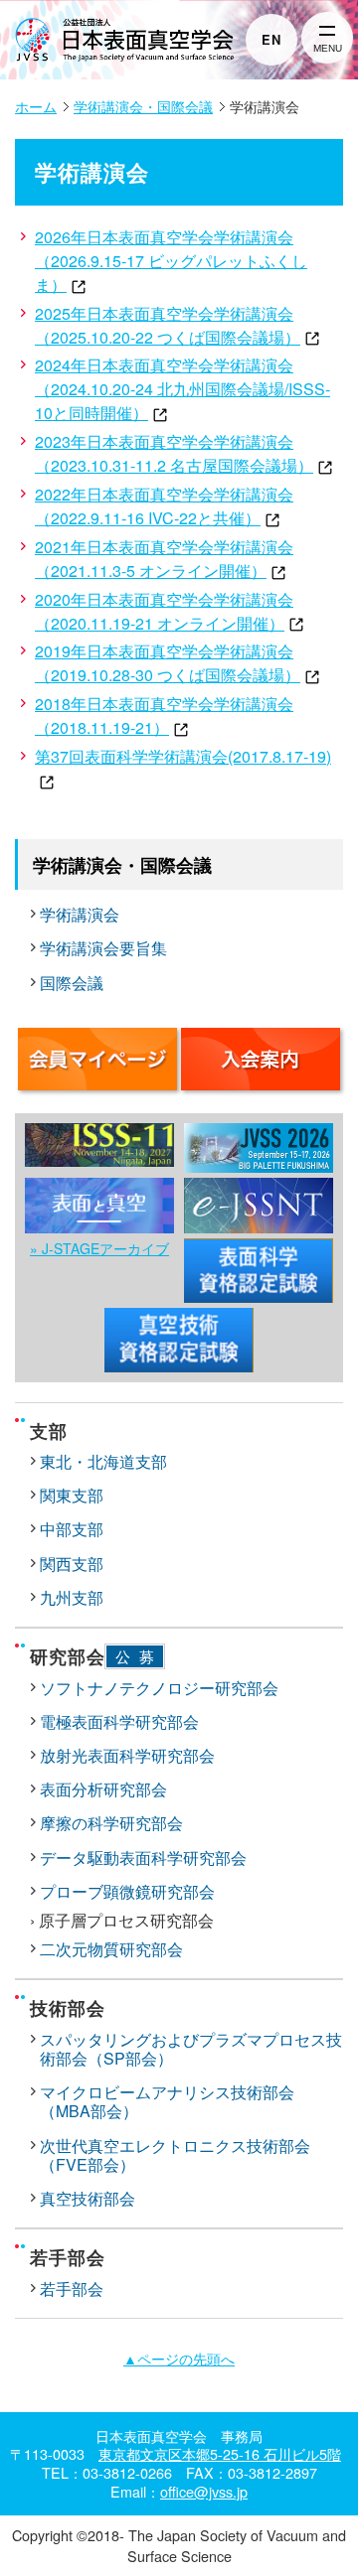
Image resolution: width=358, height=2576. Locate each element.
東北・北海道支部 (103, 1461)
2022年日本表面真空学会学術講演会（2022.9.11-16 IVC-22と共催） (164, 506)
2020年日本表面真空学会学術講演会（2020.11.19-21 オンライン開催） (164, 611)
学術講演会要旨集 (103, 948)
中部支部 (72, 1529)
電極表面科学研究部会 (119, 1721)
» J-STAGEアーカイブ (99, 1248)
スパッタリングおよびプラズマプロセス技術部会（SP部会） (191, 2049)
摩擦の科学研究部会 (111, 1823)
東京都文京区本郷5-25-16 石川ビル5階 (220, 2453)
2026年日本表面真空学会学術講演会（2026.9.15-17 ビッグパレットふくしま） (171, 261)
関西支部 (72, 1564)
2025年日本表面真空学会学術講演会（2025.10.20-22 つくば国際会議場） (168, 325)
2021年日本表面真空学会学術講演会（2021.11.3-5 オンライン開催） (164, 559)
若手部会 (72, 2289)
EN (271, 39)
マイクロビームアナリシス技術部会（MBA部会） (167, 2101)
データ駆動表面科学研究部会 (143, 1858)
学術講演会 (80, 914)
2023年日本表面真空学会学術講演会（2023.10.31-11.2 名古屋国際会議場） (174, 453)
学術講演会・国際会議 (143, 106)
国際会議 (72, 983)
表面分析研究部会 (103, 1789)
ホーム (36, 106)
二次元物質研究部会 (111, 1949)
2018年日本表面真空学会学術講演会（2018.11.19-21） (164, 716)
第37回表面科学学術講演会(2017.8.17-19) (183, 756)
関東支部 (72, 1495)
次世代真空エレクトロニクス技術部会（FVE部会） (175, 2155)
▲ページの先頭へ (179, 2358)
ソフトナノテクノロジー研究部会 (159, 1688)
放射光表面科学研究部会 (127, 1755)
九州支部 (72, 1597)
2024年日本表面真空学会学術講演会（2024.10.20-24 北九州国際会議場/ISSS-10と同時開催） (182, 389)
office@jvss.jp (204, 2491)
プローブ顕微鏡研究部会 (127, 1891)
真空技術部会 (88, 2198)
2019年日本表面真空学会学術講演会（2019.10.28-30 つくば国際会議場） (168, 663)
